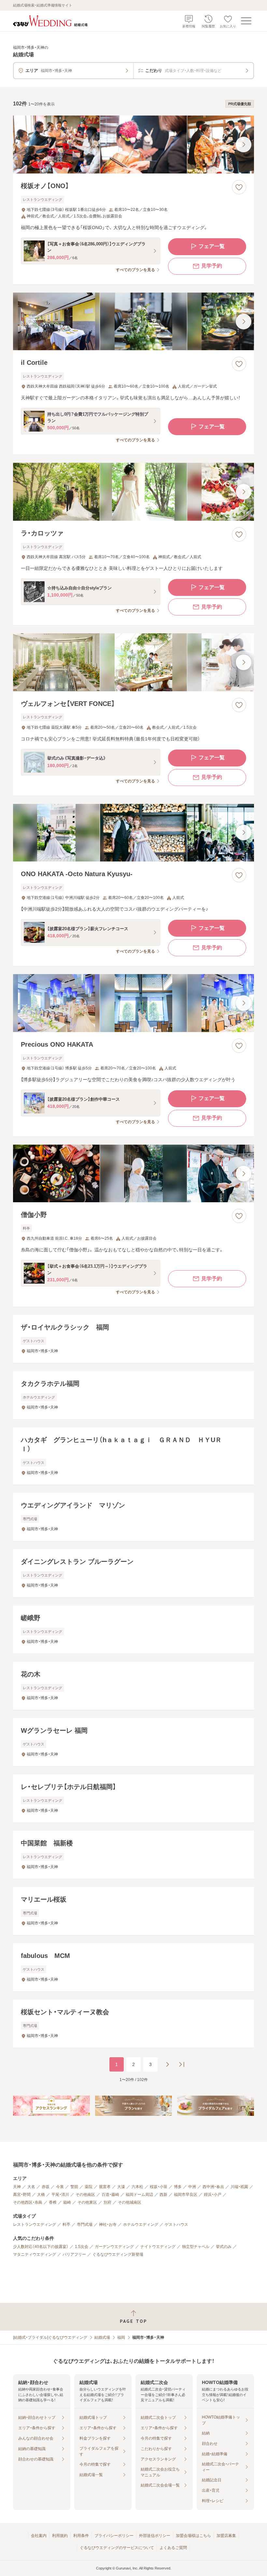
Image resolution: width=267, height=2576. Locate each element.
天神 (17, 2187)
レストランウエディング (35, 2225)
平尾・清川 (60, 2195)
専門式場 (85, 2225)
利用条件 (81, 2536)
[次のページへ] (167, 2064)
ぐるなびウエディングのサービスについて (117, 2548)
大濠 (121, 2187)
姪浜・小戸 (213, 2195)
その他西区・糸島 (28, 2202)
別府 (107, 2202)
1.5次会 (82, 2247)
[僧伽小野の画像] (133, 1174)
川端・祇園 (239, 2187)
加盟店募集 (226, 2536)
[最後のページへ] (182, 2064)
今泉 (60, 2187)
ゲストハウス (176, 2225)
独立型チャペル (196, 2247)
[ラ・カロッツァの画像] (133, 492)
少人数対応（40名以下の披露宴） (41, 2247)
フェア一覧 (212, 246)
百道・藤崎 (110, 2195)
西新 (163, 2195)
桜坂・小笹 (159, 2187)
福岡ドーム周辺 (139, 2195)
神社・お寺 (108, 2225)
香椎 (53, 2202)
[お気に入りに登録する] (239, 187)
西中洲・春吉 (213, 2187)
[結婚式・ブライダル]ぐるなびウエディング (50, 2337)
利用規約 (60, 2536)
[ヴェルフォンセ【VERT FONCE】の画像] (133, 662)
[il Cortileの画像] (133, 322)
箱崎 (67, 2202)
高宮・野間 (22, 2195)
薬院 (89, 2187)
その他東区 (87, 2202)
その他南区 (85, 2195)
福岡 (121, 2337)
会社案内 (39, 2536)
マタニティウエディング (35, 2254)
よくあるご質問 (173, 2548)
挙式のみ (224, 2247)
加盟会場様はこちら (193, 2536)
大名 (31, 2187)
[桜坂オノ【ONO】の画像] (133, 145)
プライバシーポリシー (114, 2536)
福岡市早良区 (186, 2195)
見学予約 (212, 266)
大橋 (41, 2195)
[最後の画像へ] (244, 145)
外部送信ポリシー (155, 2536)
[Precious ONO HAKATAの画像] (133, 1003)
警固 (74, 2187)
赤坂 (46, 2187)
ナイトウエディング (158, 2247)
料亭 (66, 2225)
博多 (178, 2187)
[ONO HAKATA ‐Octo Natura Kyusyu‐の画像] (133, 833)
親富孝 (105, 2187)
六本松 (137, 2187)
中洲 (192, 2187)
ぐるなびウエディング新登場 (118, 2254)
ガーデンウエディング (114, 2247)
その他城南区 (130, 2202)
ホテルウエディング (141, 2225)
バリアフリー (74, 2254)
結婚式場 (102, 2337)
